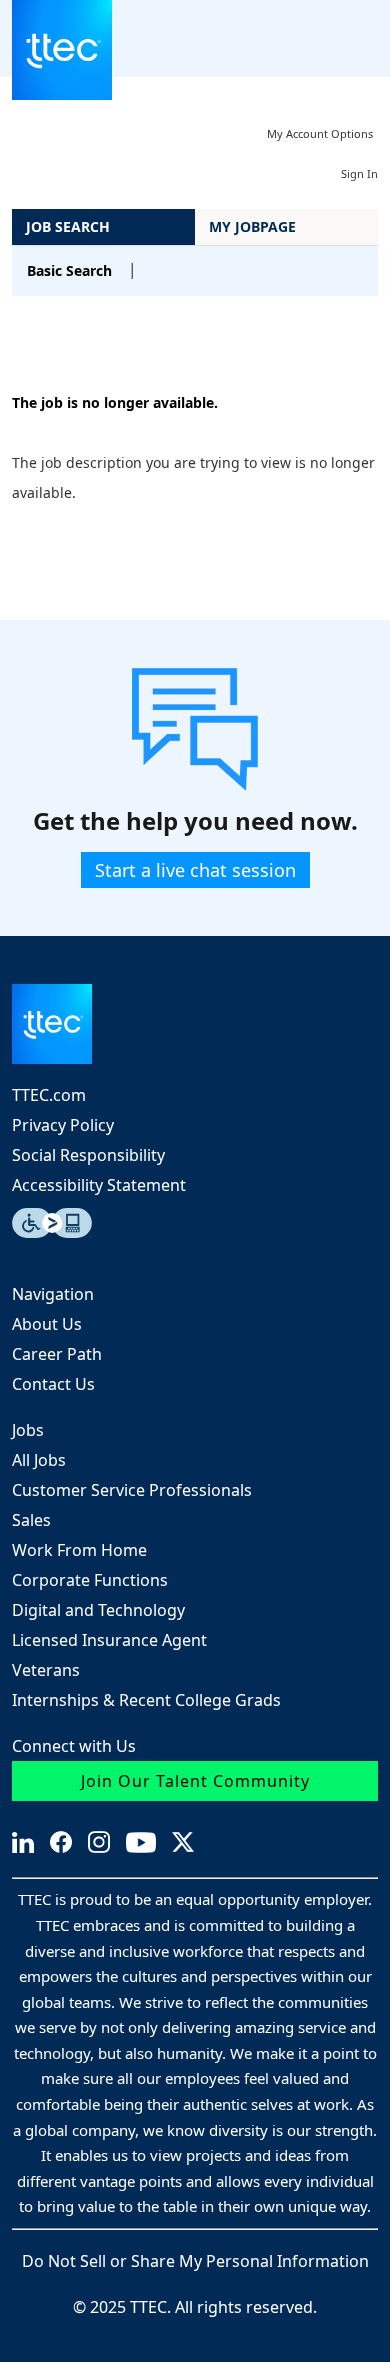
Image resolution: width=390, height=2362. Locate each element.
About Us (47, 1324)
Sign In (359, 173)
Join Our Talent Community (195, 1781)
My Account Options (320, 133)
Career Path (57, 1354)
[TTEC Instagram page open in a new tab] (99, 1842)
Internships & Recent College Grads (146, 1700)
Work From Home (79, 1550)
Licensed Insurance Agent (109, 1640)
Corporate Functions (90, 1580)
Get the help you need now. (195, 821)
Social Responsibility (88, 1155)
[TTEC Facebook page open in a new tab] (61, 1842)
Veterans (46, 1670)
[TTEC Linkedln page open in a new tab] (23, 1842)
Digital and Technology (98, 1610)
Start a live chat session (195, 870)
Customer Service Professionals (132, 1490)
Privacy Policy (63, 1125)
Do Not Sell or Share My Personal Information (195, 2261)
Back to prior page (75, 342)
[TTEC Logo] (195, 1024)
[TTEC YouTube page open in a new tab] (141, 1842)
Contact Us (53, 1384)
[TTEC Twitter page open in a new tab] (183, 1842)
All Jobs (39, 1460)
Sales (31, 1520)
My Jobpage (252, 226)
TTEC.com (49, 1095)
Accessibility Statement (99, 1185)
